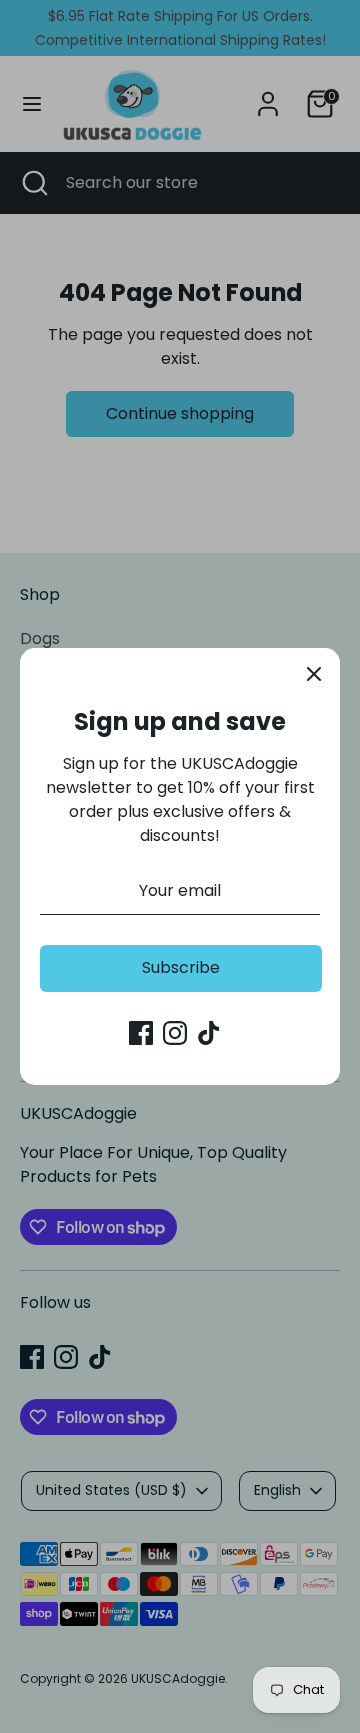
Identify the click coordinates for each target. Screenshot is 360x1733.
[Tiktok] (209, 1033)
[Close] (314, 674)
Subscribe (181, 967)
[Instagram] (175, 1033)
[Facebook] (141, 1033)
